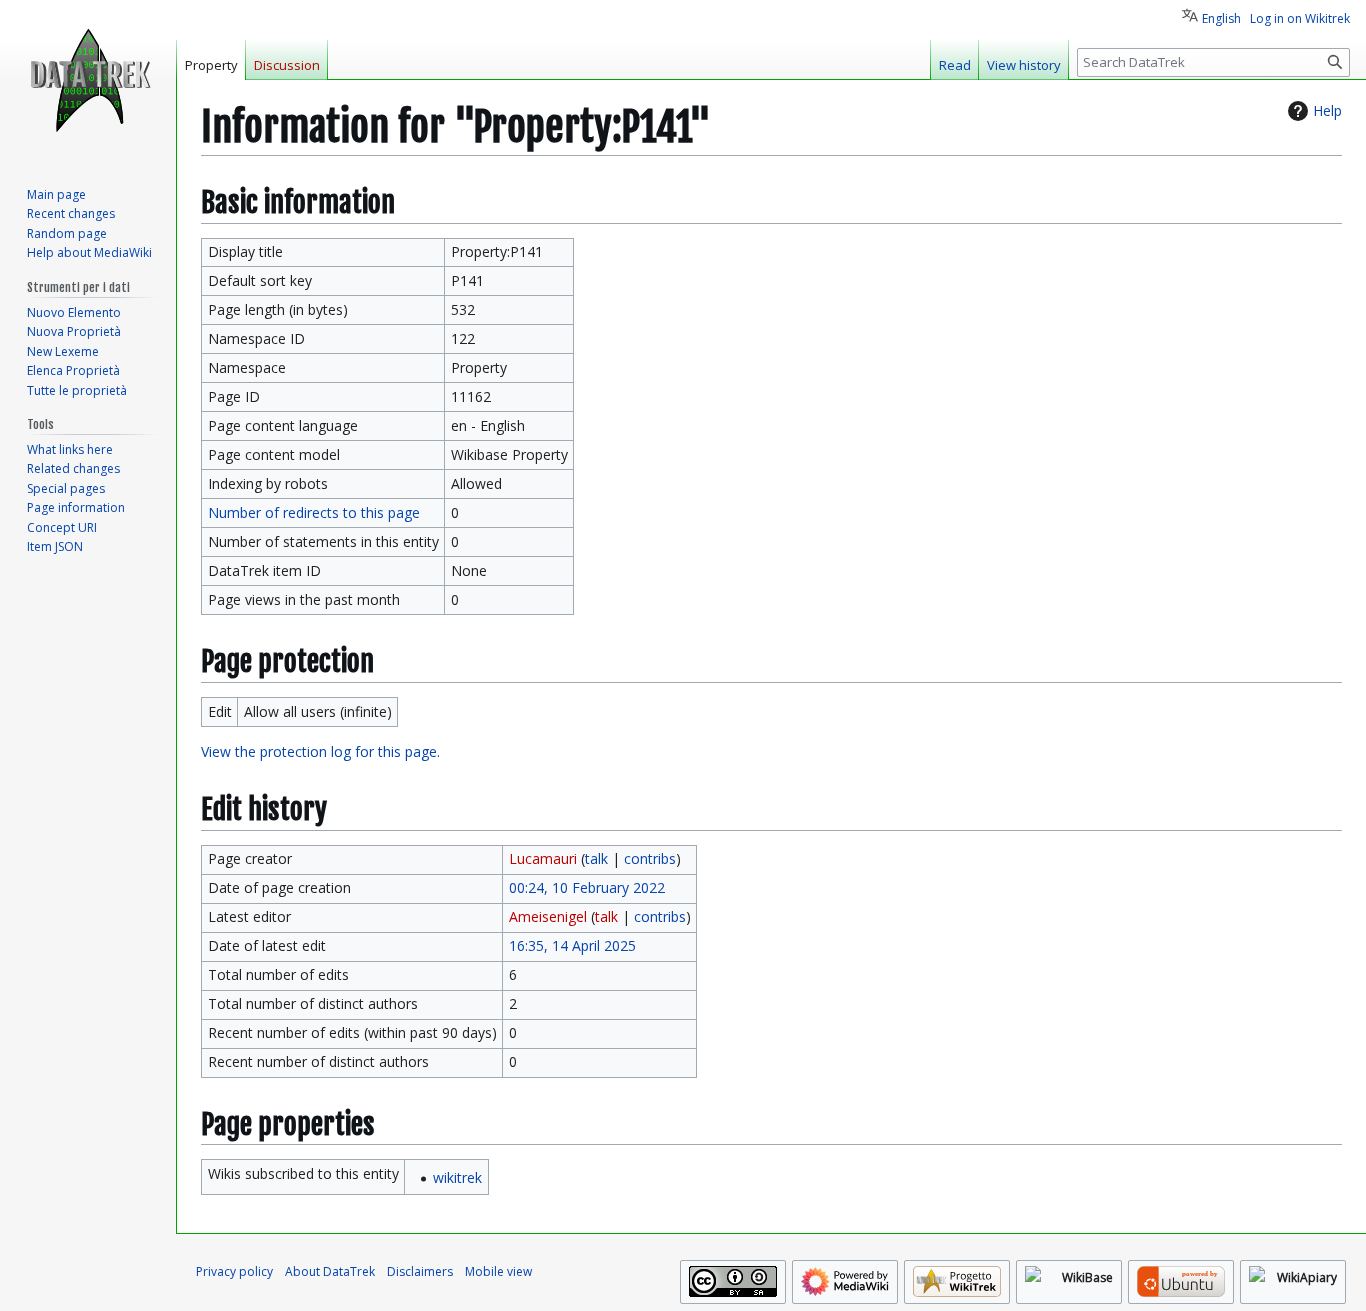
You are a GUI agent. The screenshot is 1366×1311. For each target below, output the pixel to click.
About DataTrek (330, 1271)
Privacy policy (234, 1271)
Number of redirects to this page (314, 512)
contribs (650, 858)
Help (1327, 110)
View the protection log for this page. (320, 751)
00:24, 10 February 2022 (587, 887)
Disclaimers (420, 1271)
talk (596, 858)
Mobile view (498, 1271)
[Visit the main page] (88, 80)
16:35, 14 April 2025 (572, 945)
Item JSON (55, 546)
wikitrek (457, 1177)
